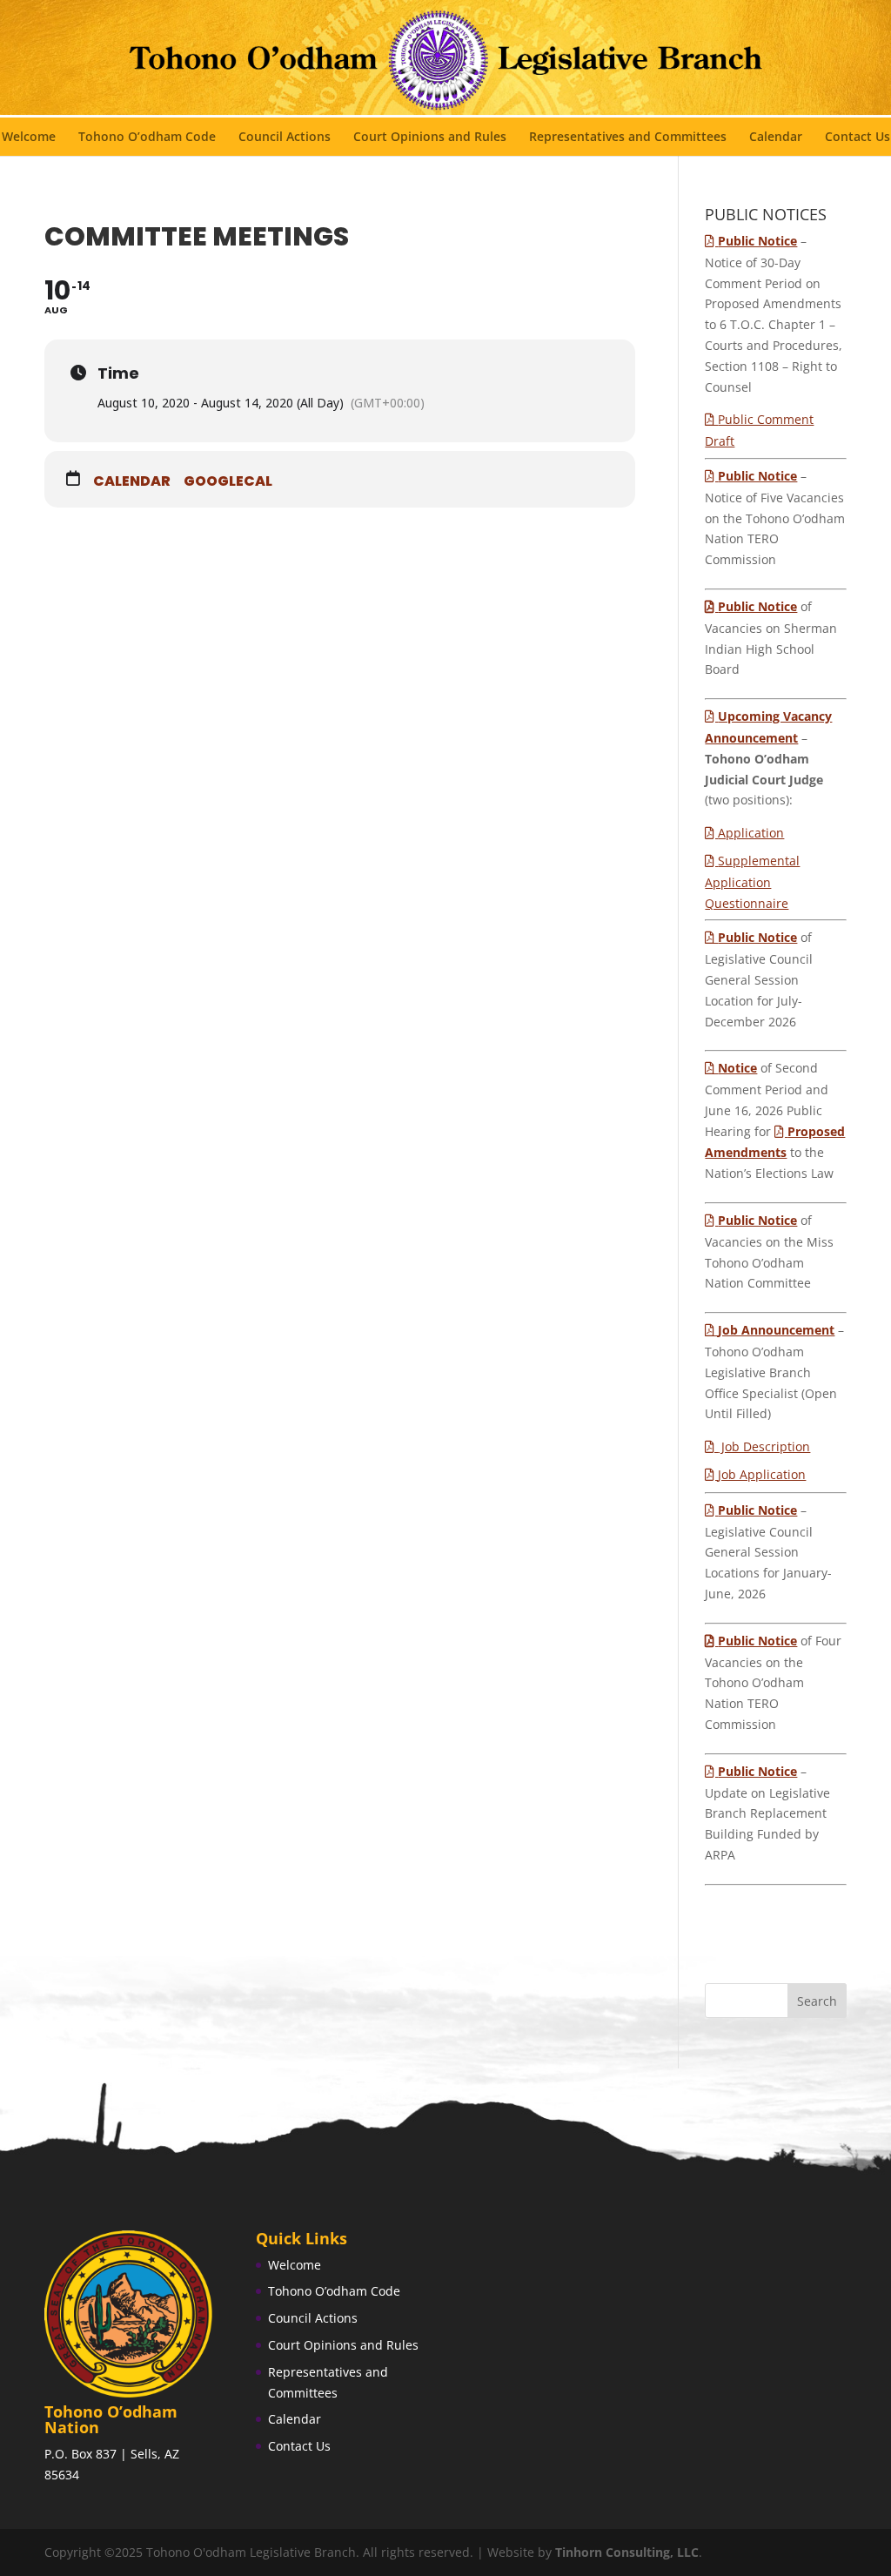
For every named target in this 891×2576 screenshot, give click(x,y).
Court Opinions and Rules (430, 138)
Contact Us (858, 138)
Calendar (776, 138)
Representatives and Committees (628, 138)
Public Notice (757, 606)
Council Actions (285, 138)
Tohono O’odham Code (147, 138)
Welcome (29, 138)
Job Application (762, 1474)
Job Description (764, 1446)
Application (751, 833)
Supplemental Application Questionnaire (752, 882)
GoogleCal (228, 481)
